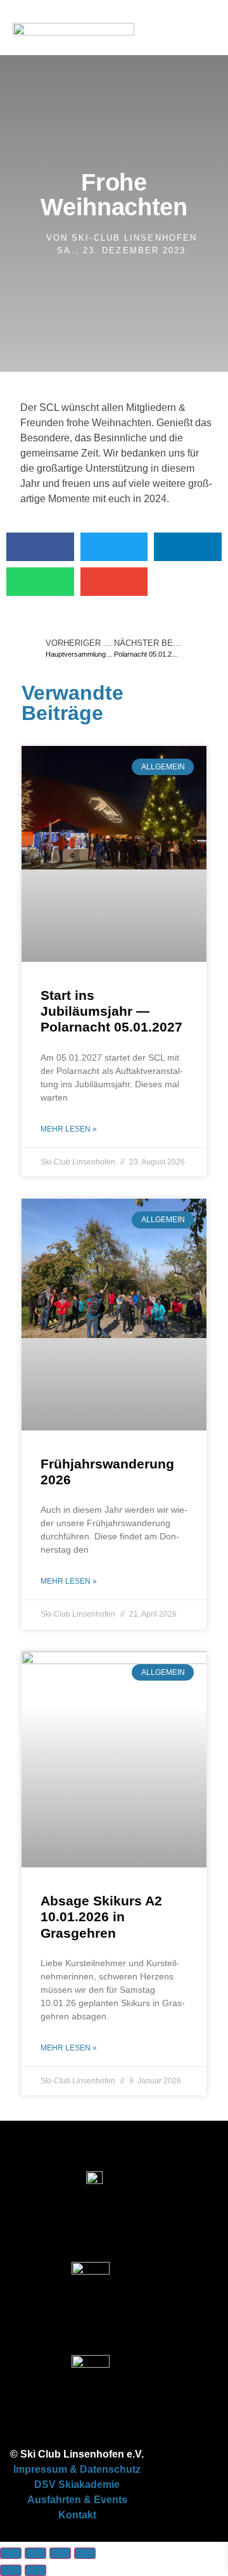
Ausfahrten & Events (77, 2500)
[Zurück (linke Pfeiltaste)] (11, 2570)
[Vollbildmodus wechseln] (35, 2553)
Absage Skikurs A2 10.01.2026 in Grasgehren (101, 1916)
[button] (203, 85)
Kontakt (77, 2515)
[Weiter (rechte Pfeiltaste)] (35, 2570)
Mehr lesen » (69, 1129)
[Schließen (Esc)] (85, 2553)
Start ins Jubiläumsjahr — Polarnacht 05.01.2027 (111, 1011)
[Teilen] (60, 2553)
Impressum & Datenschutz (77, 2469)
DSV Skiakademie (77, 2484)
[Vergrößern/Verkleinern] (11, 2553)
